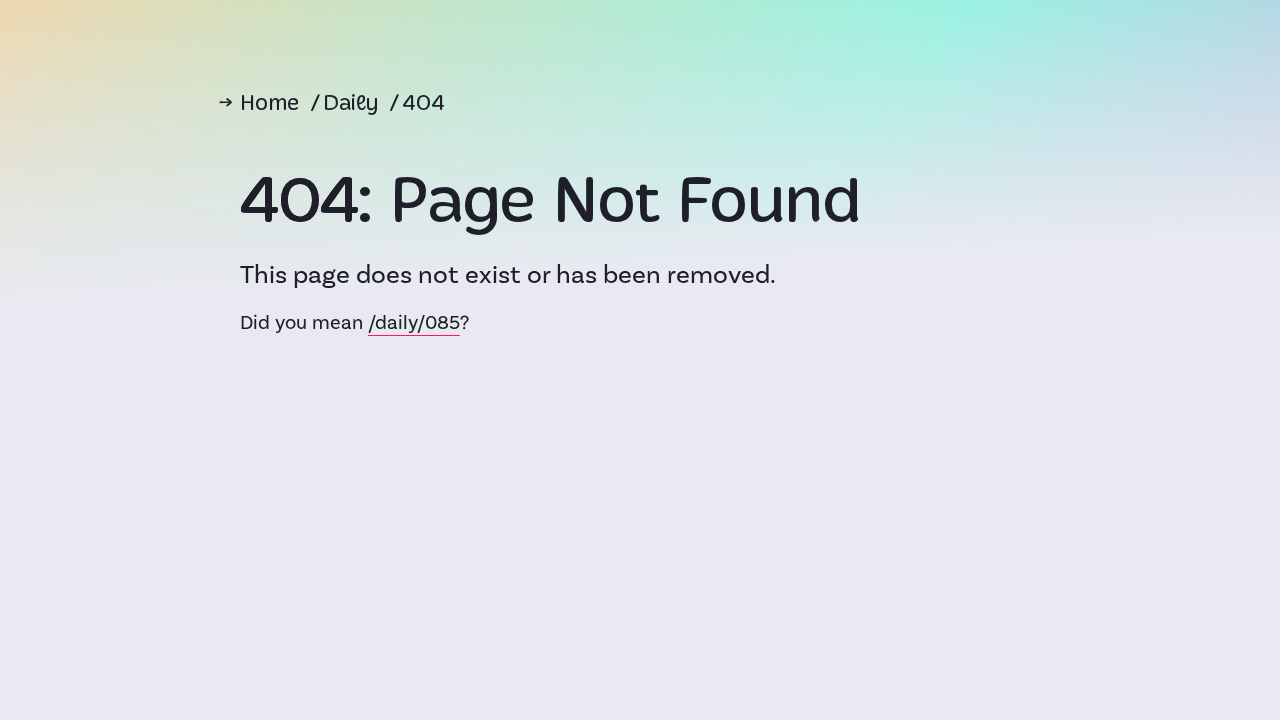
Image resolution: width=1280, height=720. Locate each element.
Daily (350, 105)
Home (269, 105)
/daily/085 (414, 323)
